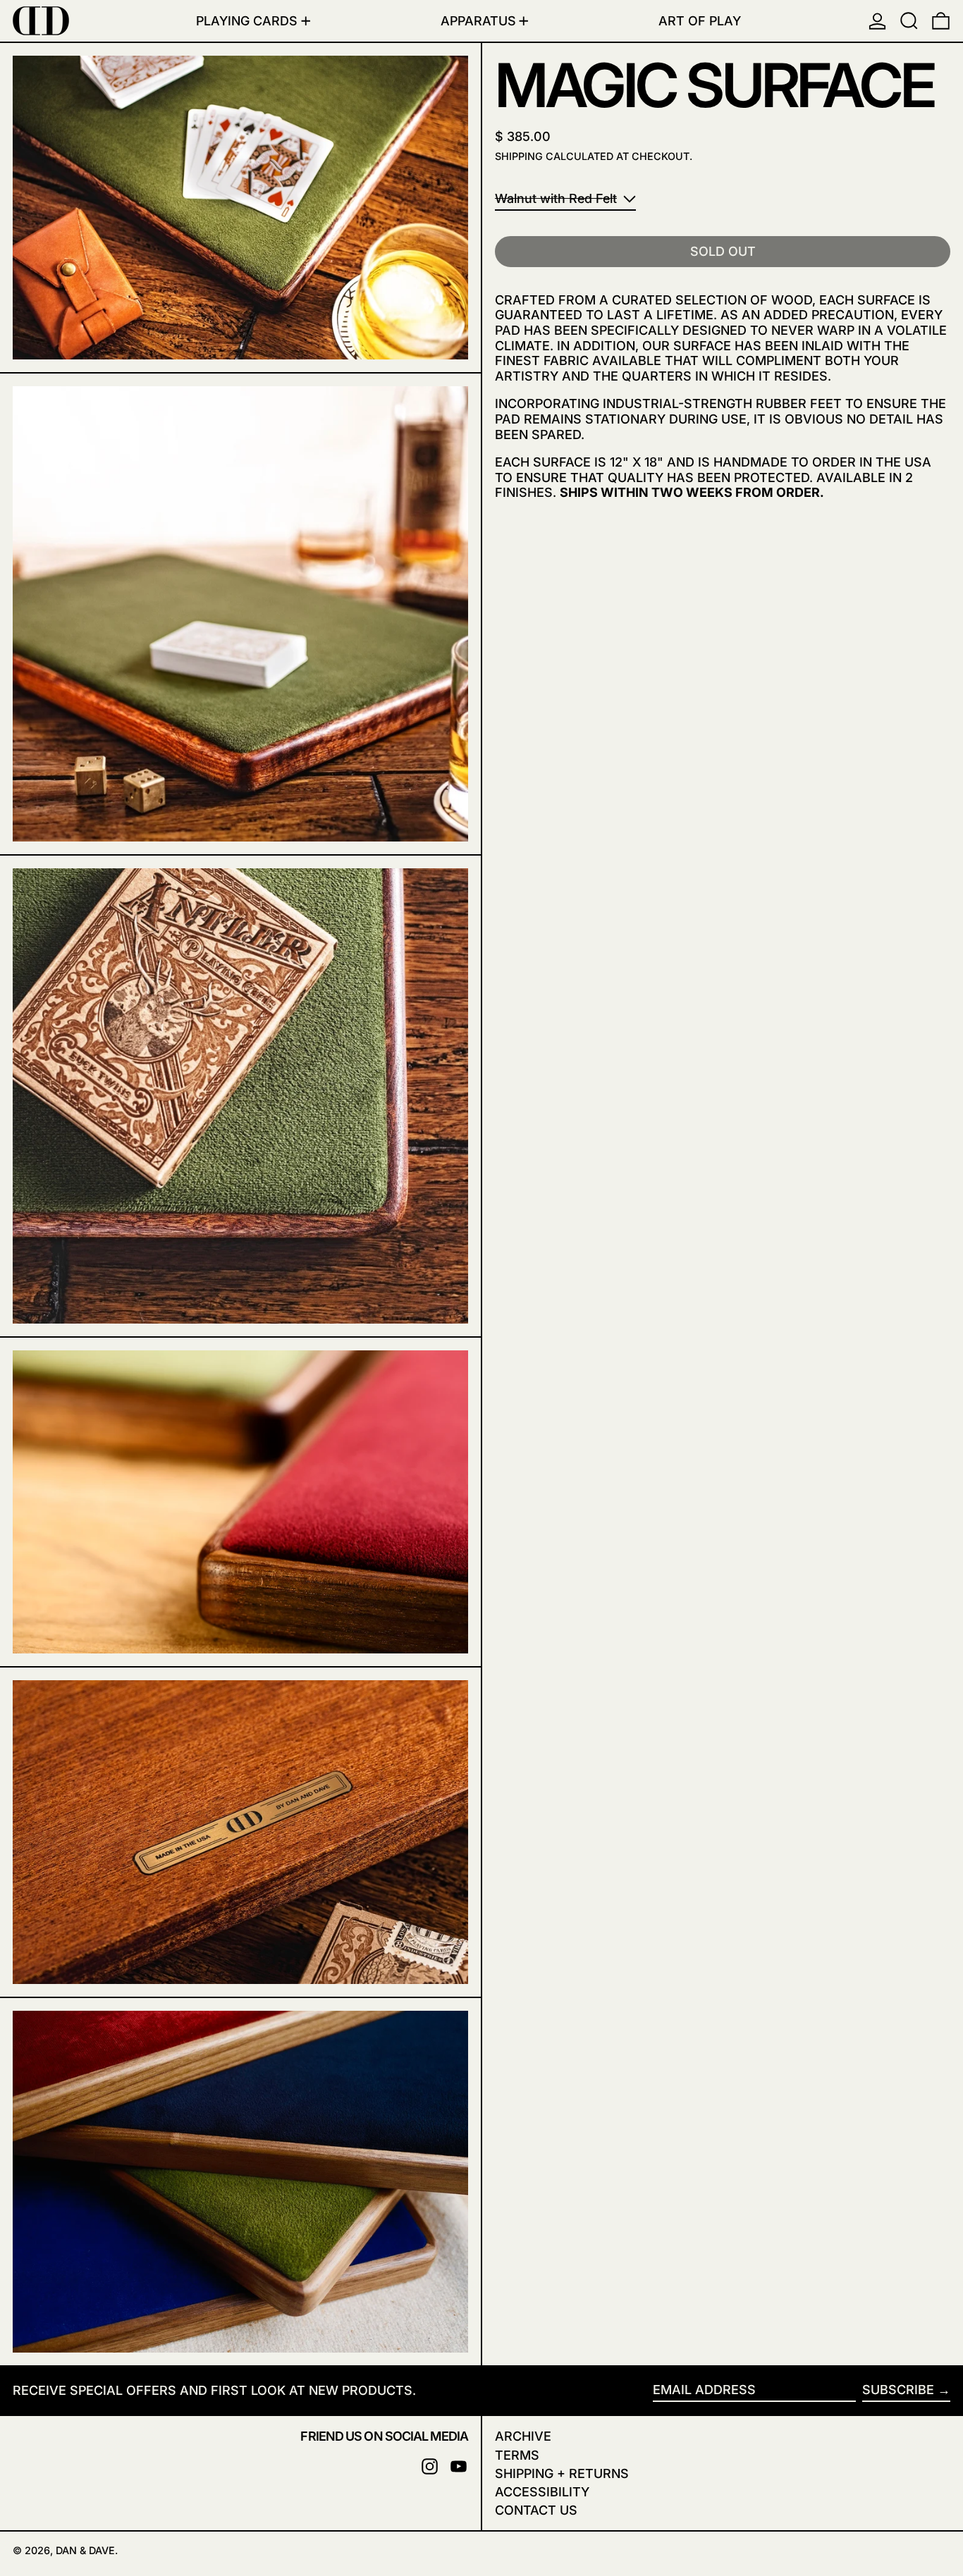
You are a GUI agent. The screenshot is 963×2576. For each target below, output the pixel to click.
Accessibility (542, 2492)
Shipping (519, 156)
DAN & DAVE (85, 2550)
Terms (517, 2455)
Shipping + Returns (562, 2473)
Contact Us (536, 2510)
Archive (523, 2436)
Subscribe (898, 2390)
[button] (909, 21)
